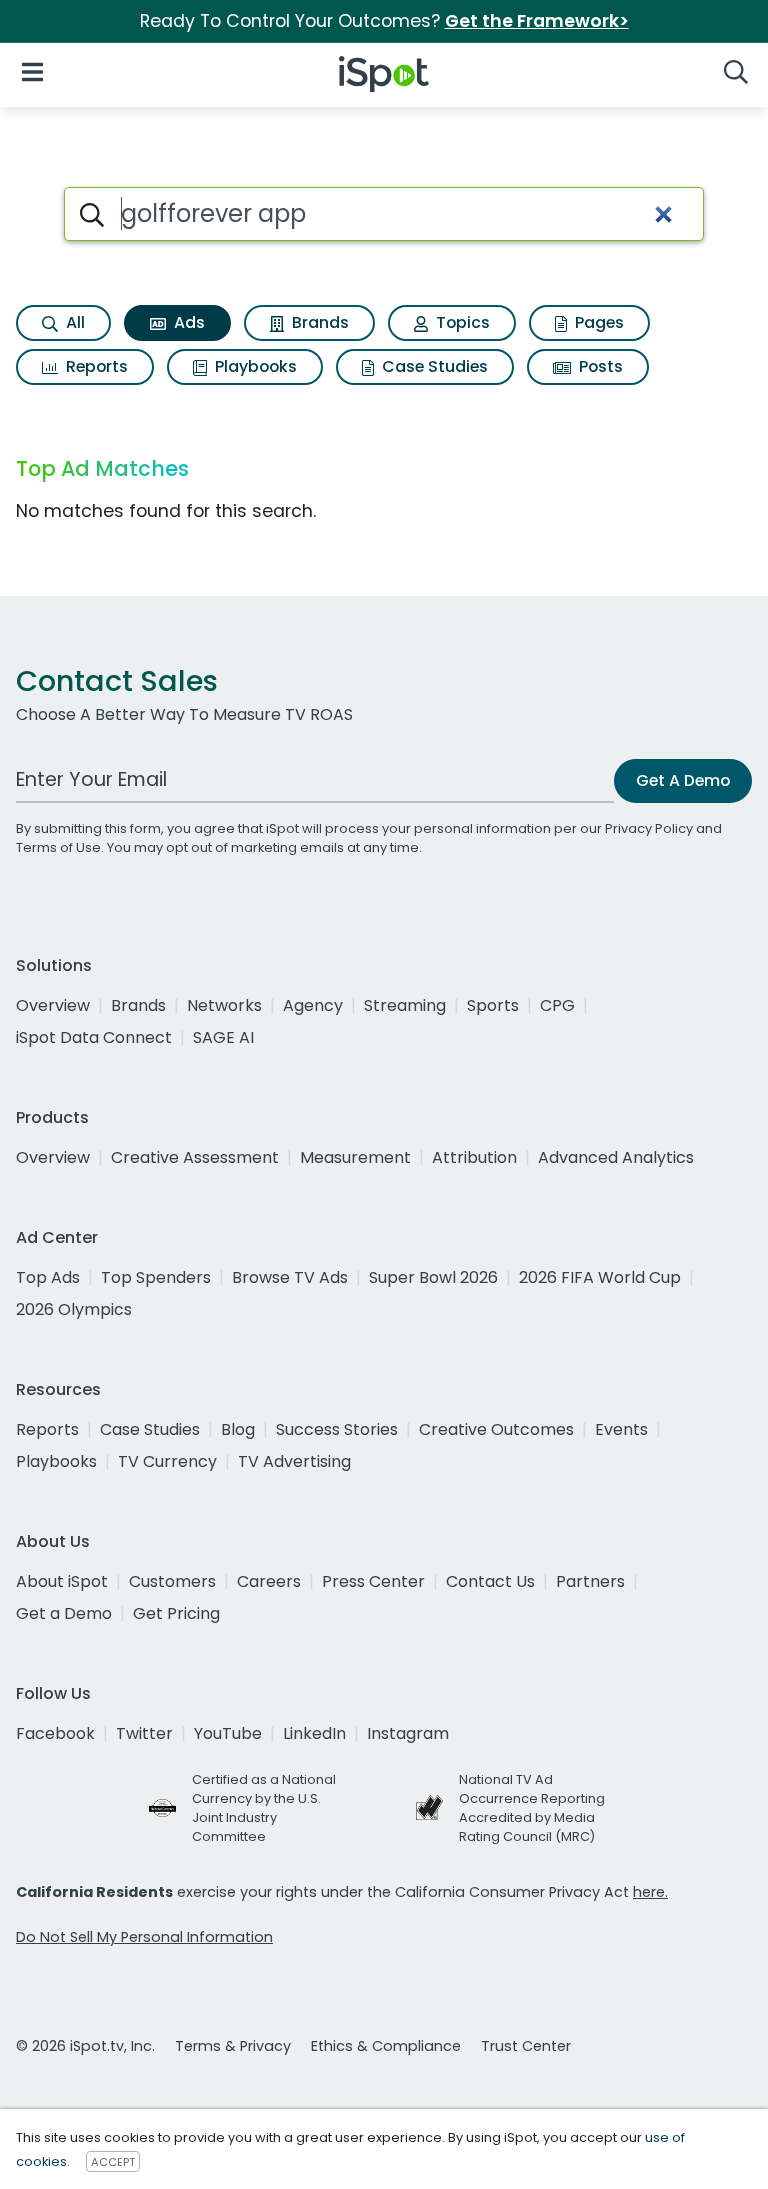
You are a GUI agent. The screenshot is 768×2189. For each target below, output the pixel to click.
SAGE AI (223, 1037)
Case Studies (433, 366)
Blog (238, 1429)
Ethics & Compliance (386, 2046)
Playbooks (254, 366)
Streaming (405, 1005)
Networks (224, 1005)
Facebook (55, 1733)
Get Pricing (176, 1613)
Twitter (144, 1733)
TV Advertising (294, 1461)
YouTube (228, 1733)
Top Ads (48, 1277)
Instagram (408, 1733)
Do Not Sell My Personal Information (144, 1937)
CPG (557, 1005)
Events (621, 1429)
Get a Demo (64, 1613)
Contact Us (490, 1581)
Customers (172, 1581)
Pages (597, 322)
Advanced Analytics (616, 1157)
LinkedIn (314, 1733)
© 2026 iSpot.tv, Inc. (85, 2046)
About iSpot (62, 1581)
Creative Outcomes (496, 1429)
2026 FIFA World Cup (600, 1277)
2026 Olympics (74, 1309)
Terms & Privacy (233, 2046)
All (73, 322)
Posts (599, 366)
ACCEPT (113, 2162)
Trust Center (526, 2046)
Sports (493, 1005)
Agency (313, 1005)
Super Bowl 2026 (433, 1277)
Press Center (373, 1581)
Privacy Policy (649, 828)
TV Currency (167, 1461)
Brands (318, 322)
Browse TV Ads (290, 1277)
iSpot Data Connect (94, 1037)
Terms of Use (58, 847)
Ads (187, 322)
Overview (53, 1005)
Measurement (355, 1157)
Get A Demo (683, 780)
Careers (269, 1581)
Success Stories (337, 1429)
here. (650, 1892)
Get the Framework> (537, 21)
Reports (95, 366)
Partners (590, 1581)
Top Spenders (156, 1277)
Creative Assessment (195, 1157)
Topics (461, 322)
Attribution (474, 1157)
